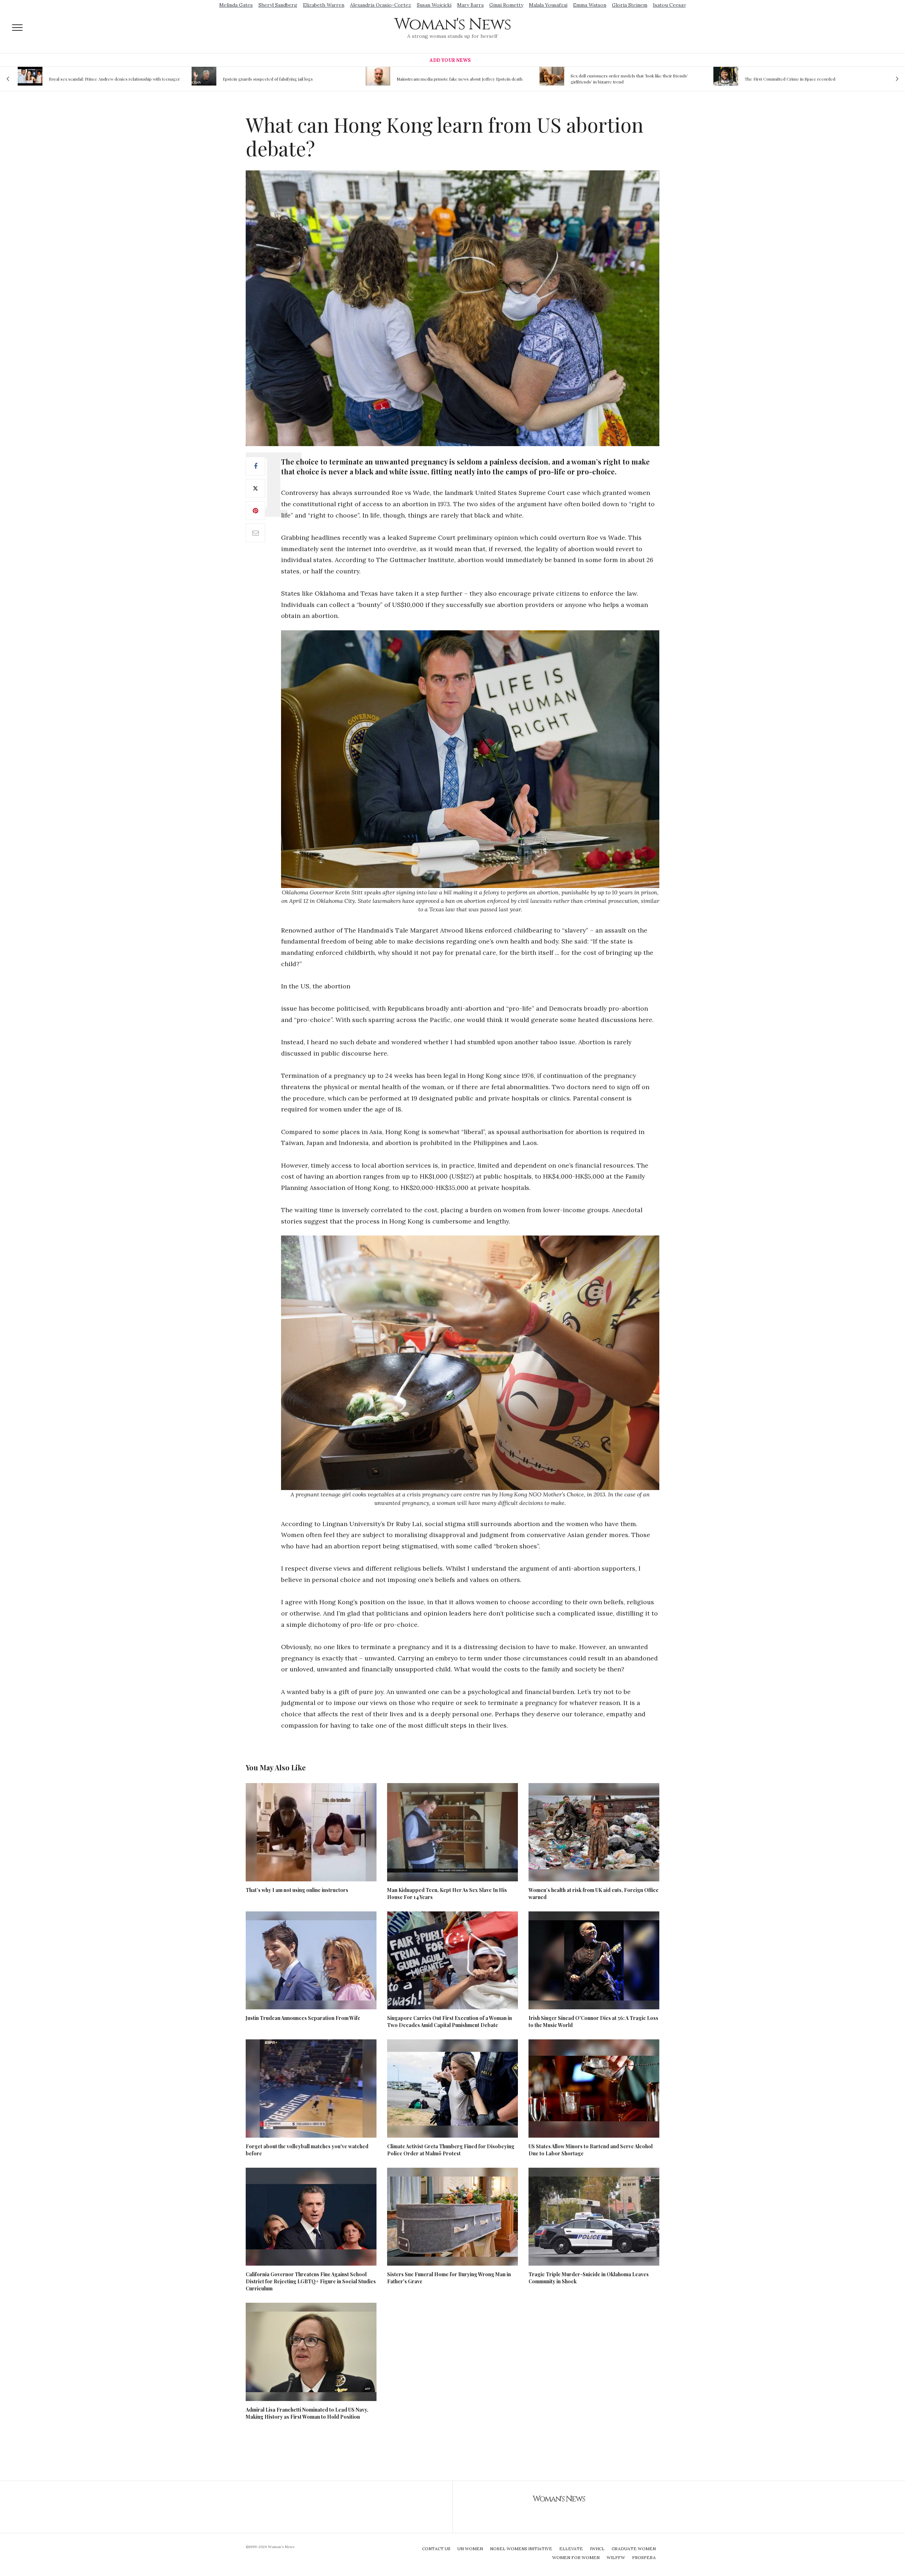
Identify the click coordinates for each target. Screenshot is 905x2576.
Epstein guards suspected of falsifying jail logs (94, 79)
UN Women (470, 2549)
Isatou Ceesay (669, 5)
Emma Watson (590, 5)
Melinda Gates (236, 5)
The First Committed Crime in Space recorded (616, 79)
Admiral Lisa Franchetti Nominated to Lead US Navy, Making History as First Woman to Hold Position (307, 2413)
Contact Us (436, 2549)
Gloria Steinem (630, 5)
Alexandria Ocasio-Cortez (381, 5)
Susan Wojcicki (434, 5)
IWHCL (597, 2549)
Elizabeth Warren (324, 5)
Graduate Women (634, 2549)
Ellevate (571, 2549)
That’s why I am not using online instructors (297, 1890)
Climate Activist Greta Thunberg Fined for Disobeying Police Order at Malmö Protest (451, 2150)
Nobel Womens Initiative (521, 2549)
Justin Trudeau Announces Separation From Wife (303, 2018)
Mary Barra (470, 5)
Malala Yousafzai (548, 5)
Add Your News (450, 60)
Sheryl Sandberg (278, 5)
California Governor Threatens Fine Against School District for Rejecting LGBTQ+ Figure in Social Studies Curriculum (311, 2281)
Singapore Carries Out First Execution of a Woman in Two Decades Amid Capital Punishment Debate (449, 2022)
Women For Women (576, 2557)
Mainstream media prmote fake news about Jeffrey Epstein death (286, 79)
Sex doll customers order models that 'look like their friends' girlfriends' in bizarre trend (455, 79)
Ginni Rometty (506, 5)
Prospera (644, 2557)
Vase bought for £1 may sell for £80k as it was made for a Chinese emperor (808, 79)
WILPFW (616, 2557)
